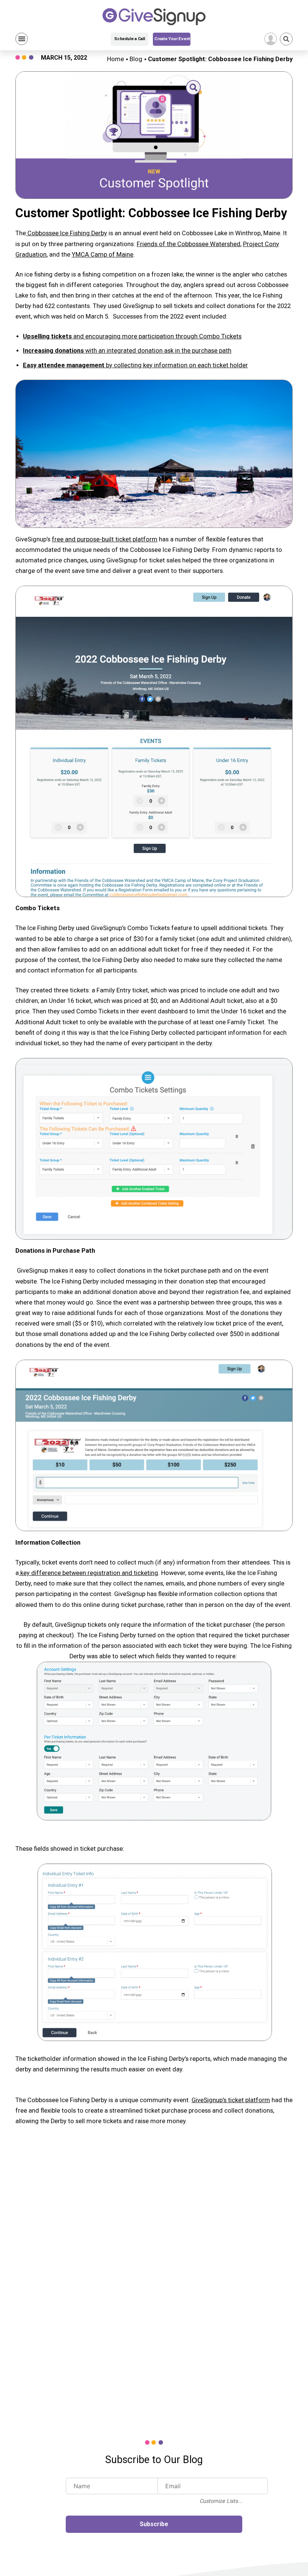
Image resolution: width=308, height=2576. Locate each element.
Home (115, 59)
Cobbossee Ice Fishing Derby (66, 233)
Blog (136, 59)
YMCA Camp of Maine (103, 255)
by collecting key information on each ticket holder (135, 365)
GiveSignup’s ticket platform (231, 2100)
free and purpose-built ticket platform (105, 539)
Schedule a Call (130, 39)
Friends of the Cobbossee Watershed (189, 244)
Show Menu (22, 39)
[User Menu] (271, 39)
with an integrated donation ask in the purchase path (127, 351)
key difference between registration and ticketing (88, 1573)
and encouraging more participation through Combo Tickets (132, 336)
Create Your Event (172, 39)
